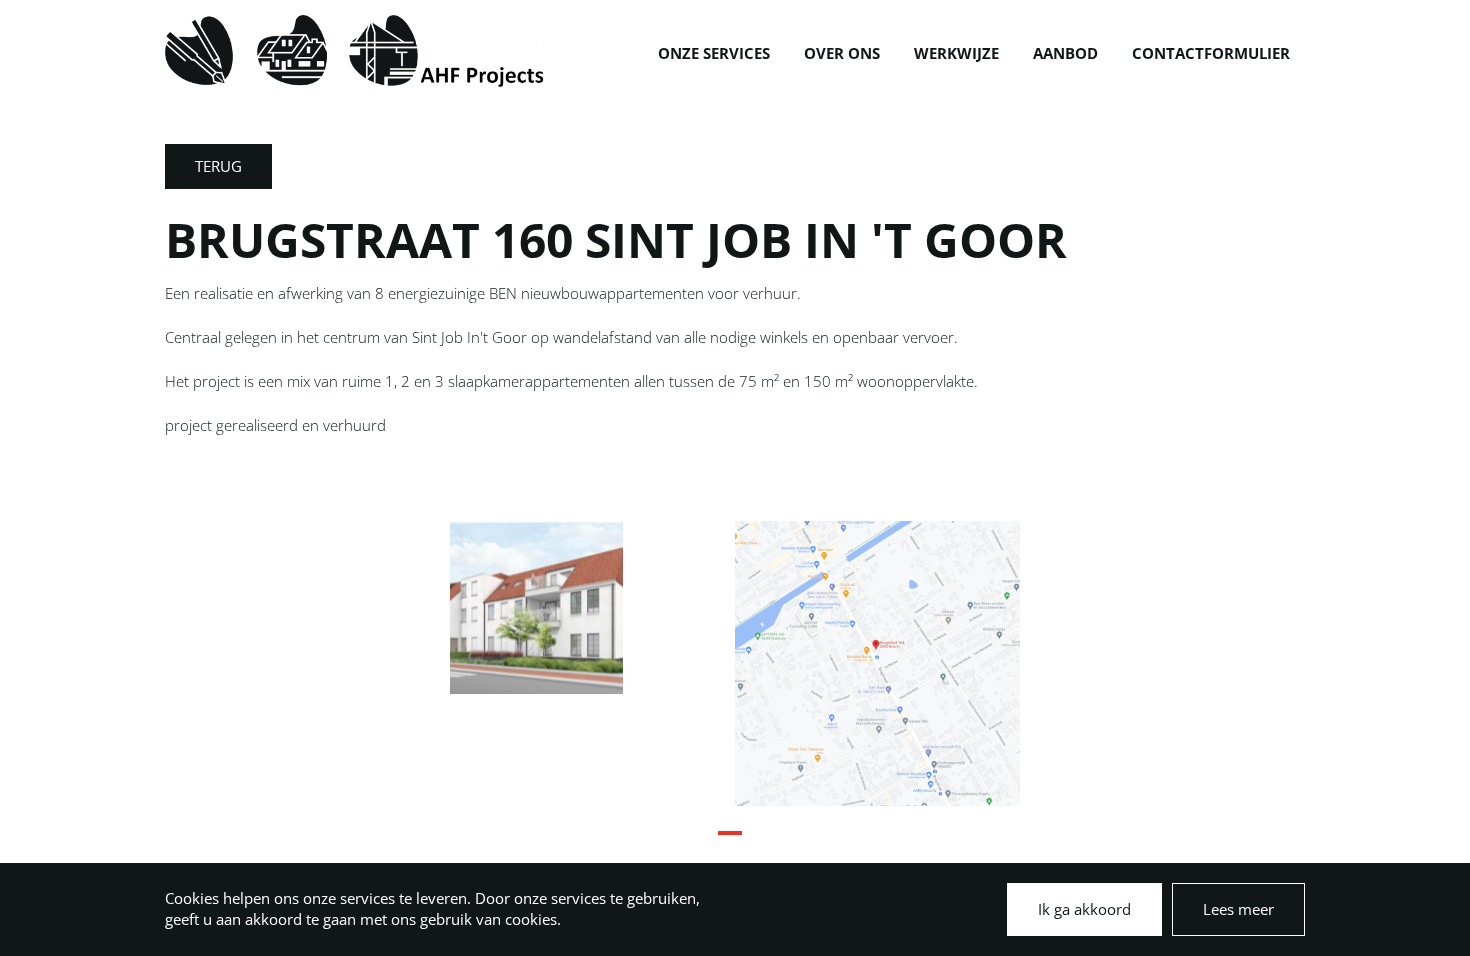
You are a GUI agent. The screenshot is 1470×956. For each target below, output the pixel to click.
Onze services (714, 53)
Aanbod (1065, 53)
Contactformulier (1211, 53)
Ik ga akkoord (1084, 909)
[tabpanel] (592, 607)
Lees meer (1238, 909)
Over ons (842, 53)
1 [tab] (728, 841)
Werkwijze (956, 53)
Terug (218, 166)
